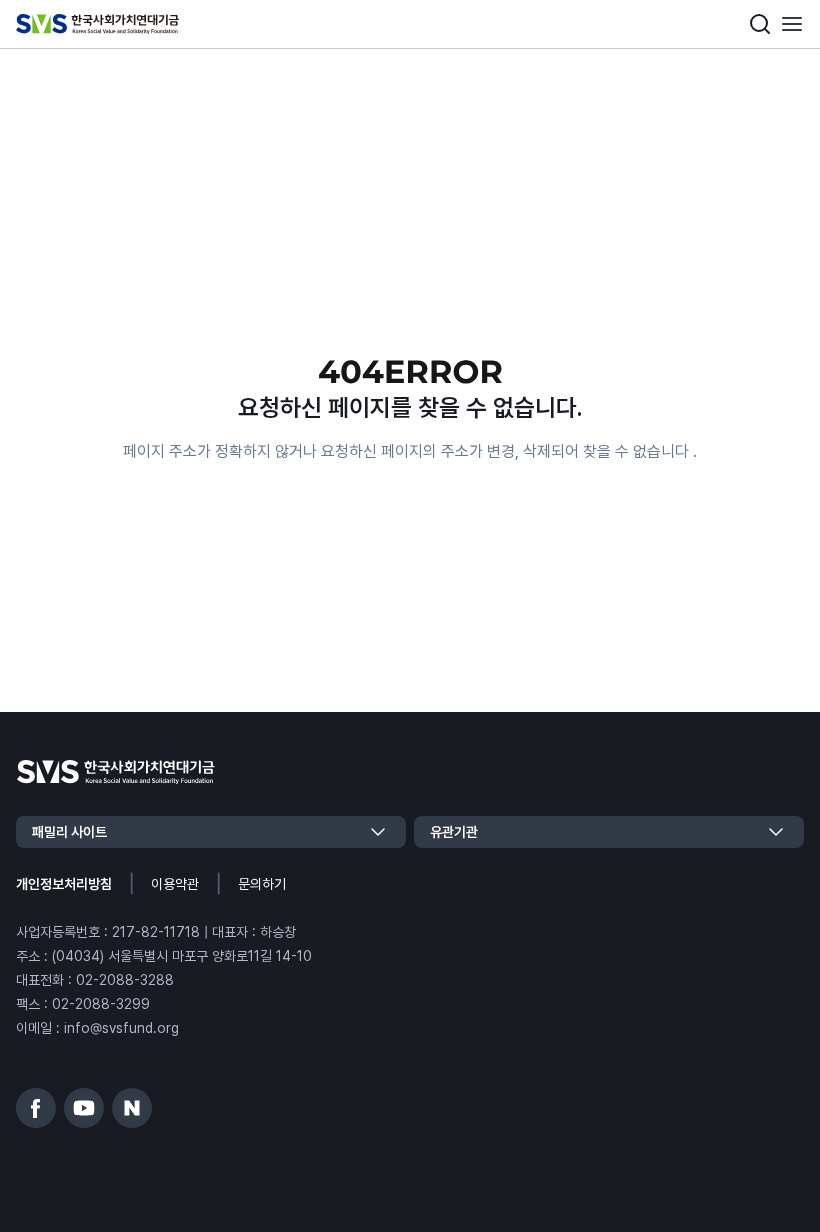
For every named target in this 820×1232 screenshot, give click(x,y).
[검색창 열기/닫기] (760, 24)
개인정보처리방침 (64, 884)
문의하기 (262, 884)
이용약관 (175, 884)
